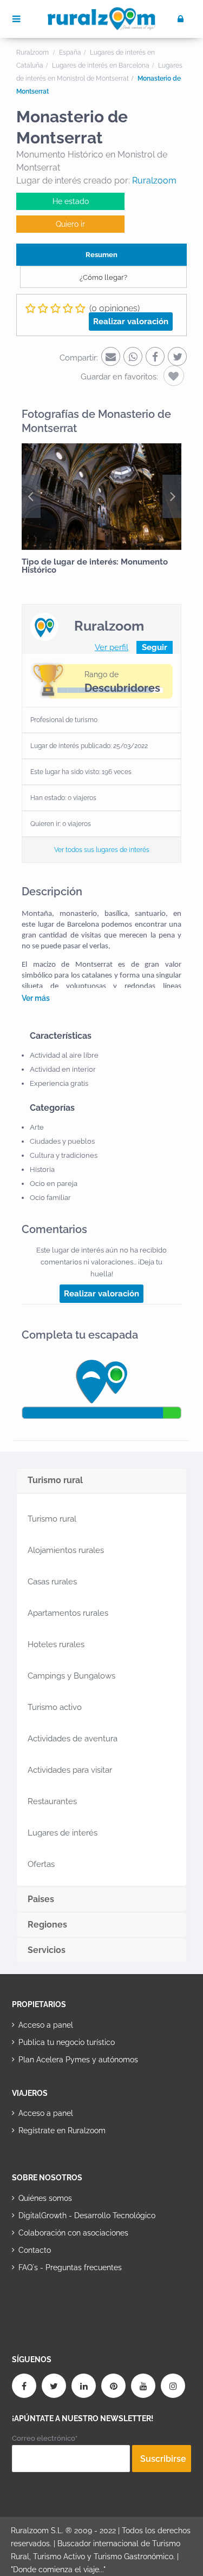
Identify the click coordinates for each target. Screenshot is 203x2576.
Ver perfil (112, 647)
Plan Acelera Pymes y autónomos (78, 2060)
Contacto (35, 2250)
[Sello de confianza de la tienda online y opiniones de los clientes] (53, 2302)
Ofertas (41, 1864)
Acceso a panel (46, 2025)
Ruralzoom (154, 181)
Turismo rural (52, 1519)
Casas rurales (52, 1582)
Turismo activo (55, 1707)
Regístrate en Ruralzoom (62, 2131)
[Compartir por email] (111, 356)
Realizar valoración (131, 322)
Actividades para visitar (70, 1770)
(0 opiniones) (114, 308)
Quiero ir (70, 224)
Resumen (101, 255)
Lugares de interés (63, 1833)
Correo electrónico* (45, 2438)
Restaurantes (52, 1801)
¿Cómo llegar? (103, 277)
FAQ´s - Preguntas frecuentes (70, 2267)
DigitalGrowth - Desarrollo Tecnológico (87, 2216)
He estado (71, 201)
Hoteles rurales (56, 1644)
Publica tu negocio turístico (67, 2042)
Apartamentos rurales (68, 1613)
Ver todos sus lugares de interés (102, 850)
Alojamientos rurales (66, 1550)
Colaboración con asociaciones (73, 2233)
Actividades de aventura (73, 1739)
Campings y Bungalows (71, 1676)
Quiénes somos (45, 2198)
